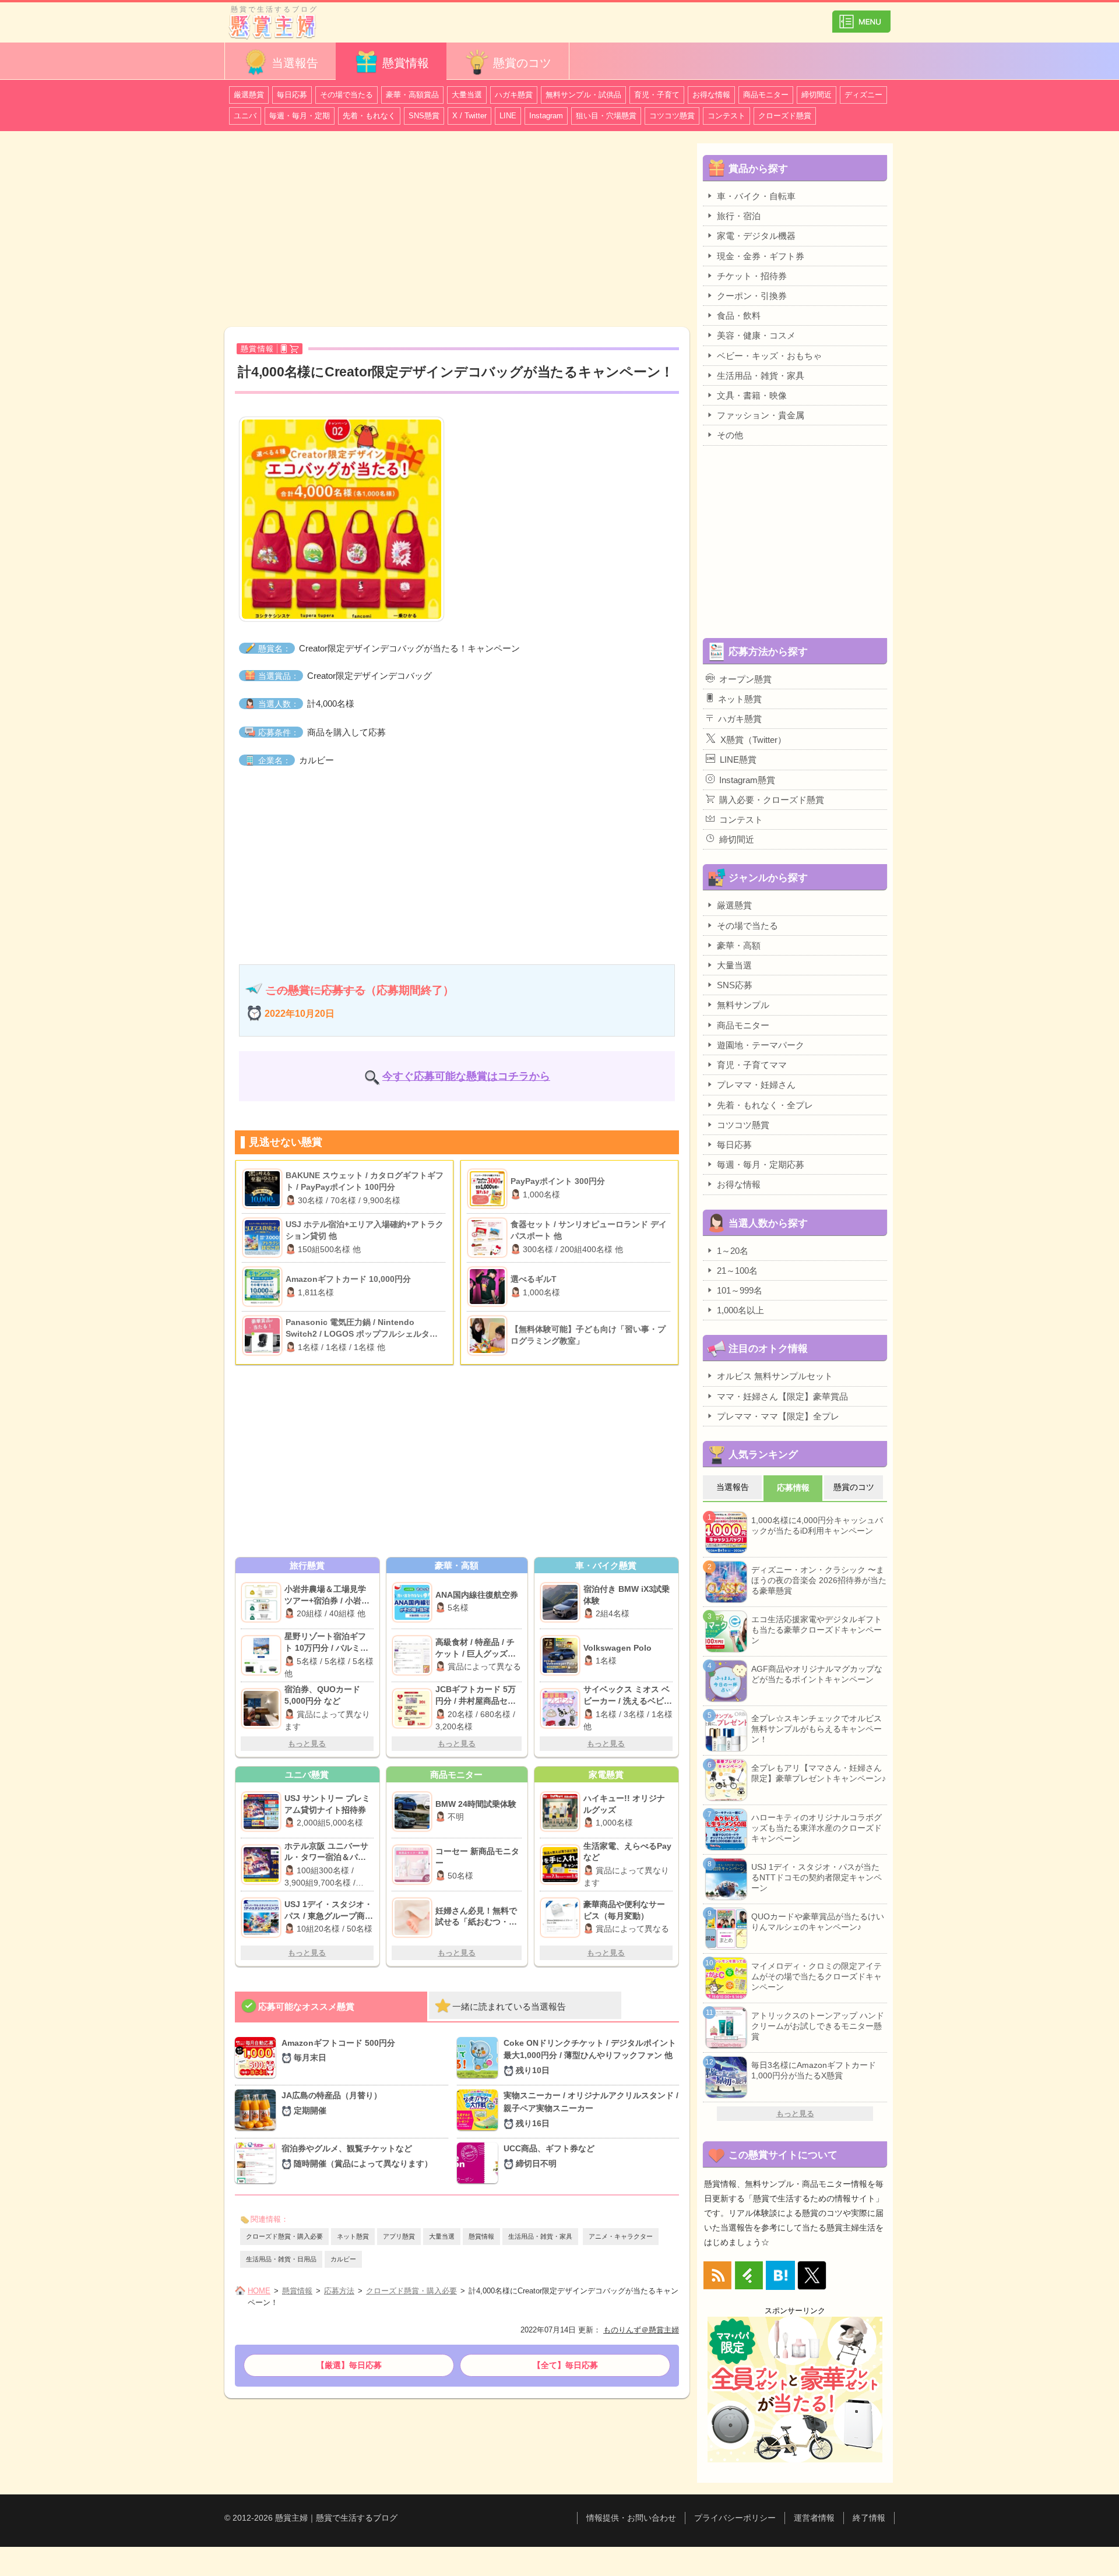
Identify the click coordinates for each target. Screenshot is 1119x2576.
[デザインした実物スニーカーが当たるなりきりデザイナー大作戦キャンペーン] (480, 2111)
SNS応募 (735, 985)
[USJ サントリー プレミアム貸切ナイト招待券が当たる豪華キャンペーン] (263, 1812)
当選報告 (295, 63)
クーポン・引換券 (752, 296)
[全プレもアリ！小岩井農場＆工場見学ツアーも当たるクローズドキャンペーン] (263, 1602)
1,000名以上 (740, 1310)
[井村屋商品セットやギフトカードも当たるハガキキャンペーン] (414, 1708)
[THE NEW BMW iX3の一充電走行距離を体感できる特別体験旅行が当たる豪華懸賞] (562, 1602)
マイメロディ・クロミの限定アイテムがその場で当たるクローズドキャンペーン (817, 1976)
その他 (730, 435)
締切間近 (817, 95)
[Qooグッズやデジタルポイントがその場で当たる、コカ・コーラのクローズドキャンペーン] (480, 2059)
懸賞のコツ (522, 63)
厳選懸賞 (249, 95)
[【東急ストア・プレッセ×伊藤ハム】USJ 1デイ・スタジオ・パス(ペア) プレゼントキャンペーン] (263, 1918)
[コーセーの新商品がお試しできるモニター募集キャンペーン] (414, 1865)
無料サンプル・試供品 (583, 95)
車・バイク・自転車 (756, 196)
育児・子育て (657, 95)
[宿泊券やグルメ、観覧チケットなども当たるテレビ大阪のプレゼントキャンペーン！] (258, 2163)
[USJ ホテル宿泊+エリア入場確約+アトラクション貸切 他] (264, 1238)
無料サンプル (743, 1005)
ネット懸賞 (353, 2236)
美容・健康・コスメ (756, 335)
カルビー (343, 2259)
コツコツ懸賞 (672, 116)
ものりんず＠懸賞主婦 (641, 2330)
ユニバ (245, 116)
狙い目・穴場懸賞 (606, 116)
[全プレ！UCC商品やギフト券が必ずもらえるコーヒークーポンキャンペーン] (480, 2163)
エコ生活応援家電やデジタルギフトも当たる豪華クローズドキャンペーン (817, 1630)
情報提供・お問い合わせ (631, 2518)
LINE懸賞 (738, 760)
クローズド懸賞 (785, 116)
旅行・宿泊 (739, 216)
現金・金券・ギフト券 (761, 256)
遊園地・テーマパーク (761, 1045)
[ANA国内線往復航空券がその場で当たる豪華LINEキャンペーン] (414, 1602)
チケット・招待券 (752, 276)
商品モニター (766, 95)
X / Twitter (469, 116)
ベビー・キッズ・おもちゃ (769, 356)
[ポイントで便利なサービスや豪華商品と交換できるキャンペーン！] (562, 1918)
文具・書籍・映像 (752, 395)
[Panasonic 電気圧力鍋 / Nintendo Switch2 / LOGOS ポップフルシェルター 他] (264, 1335)
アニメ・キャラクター (621, 2236)
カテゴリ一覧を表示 (861, 17)
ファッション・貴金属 (761, 415)
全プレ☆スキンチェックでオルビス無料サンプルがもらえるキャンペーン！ (817, 1729)
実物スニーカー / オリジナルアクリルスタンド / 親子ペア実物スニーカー (591, 2109)
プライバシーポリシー (735, 2518)
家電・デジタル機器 (756, 236)
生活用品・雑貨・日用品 (281, 2259)
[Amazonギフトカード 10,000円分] (264, 1287)
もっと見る (307, 1744)
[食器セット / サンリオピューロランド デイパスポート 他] (489, 1238)
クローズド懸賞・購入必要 (284, 2236)
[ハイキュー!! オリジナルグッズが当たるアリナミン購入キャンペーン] (562, 1812)
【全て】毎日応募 (565, 2365)
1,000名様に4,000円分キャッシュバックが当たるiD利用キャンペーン (817, 1525)
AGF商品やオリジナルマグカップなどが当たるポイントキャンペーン (817, 1674)
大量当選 (467, 95)
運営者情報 (814, 2518)
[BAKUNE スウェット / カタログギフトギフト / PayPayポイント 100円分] (264, 1189)
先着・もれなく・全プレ (765, 1105)
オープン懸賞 (745, 679)
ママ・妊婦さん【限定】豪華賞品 (782, 1396)
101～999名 (740, 1290)
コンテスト (726, 116)
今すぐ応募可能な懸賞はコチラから (466, 1076)
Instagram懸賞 (747, 780)
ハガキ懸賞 (514, 95)
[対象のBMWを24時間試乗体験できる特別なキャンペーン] (414, 1812)
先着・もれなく (369, 116)
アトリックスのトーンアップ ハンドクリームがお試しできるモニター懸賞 (818, 2026)
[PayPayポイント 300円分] (489, 1189)
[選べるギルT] (489, 1287)
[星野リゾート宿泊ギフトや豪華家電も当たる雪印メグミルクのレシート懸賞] (263, 1655)
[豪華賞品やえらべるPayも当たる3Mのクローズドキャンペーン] (562, 1865)
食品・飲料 (739, 316)
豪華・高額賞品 (412, 95)
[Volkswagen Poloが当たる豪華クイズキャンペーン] (562, 1655)
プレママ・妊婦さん (756, 1085)
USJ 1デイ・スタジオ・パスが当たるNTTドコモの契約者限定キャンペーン (817, 1877)
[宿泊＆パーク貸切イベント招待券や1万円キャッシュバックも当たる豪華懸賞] (263, 1865)
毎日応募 (292, 95)
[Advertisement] (457, 231)
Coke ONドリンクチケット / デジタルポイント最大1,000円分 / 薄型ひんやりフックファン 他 (590, 2057)
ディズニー (863, 95)
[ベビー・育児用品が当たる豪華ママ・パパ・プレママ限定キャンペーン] (562, 1708)
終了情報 (869, 2518)
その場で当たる (346, 95)
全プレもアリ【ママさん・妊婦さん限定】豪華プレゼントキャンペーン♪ (819, 1773)
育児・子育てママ (752, 1065)
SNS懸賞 (424, 116)
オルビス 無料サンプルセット (775, 1376)
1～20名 (733, 1251)
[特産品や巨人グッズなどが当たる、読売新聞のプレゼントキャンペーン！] (414, 1655)
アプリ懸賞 (399, 2236)
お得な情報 (711, 95)
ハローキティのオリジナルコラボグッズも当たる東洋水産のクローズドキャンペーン (817, 1828)
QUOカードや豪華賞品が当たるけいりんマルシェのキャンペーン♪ (818, 1922)
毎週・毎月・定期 (300, 116)
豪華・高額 (739, 945)
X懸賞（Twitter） (753, 740)
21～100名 (737, 1271)
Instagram (546, 116)
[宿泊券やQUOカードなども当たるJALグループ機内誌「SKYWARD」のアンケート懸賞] (263, 1708)
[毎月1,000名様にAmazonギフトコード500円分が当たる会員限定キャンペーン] (258, 2059)
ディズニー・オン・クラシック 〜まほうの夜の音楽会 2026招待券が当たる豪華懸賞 (819, 1580)
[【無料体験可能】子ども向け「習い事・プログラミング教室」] (489, 1335)
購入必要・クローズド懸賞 (772, 800)
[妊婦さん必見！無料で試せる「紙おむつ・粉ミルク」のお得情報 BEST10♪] (414, 1918)
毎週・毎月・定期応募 (761, 1164)
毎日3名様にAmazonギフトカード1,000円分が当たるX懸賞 (814, 2070)
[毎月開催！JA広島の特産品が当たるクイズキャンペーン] (258, 2111)
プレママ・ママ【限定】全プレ (778, 1416)
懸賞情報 (406, 63)
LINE (508, 116)
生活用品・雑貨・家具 (540, 2236)
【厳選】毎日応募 (349, 2365)
